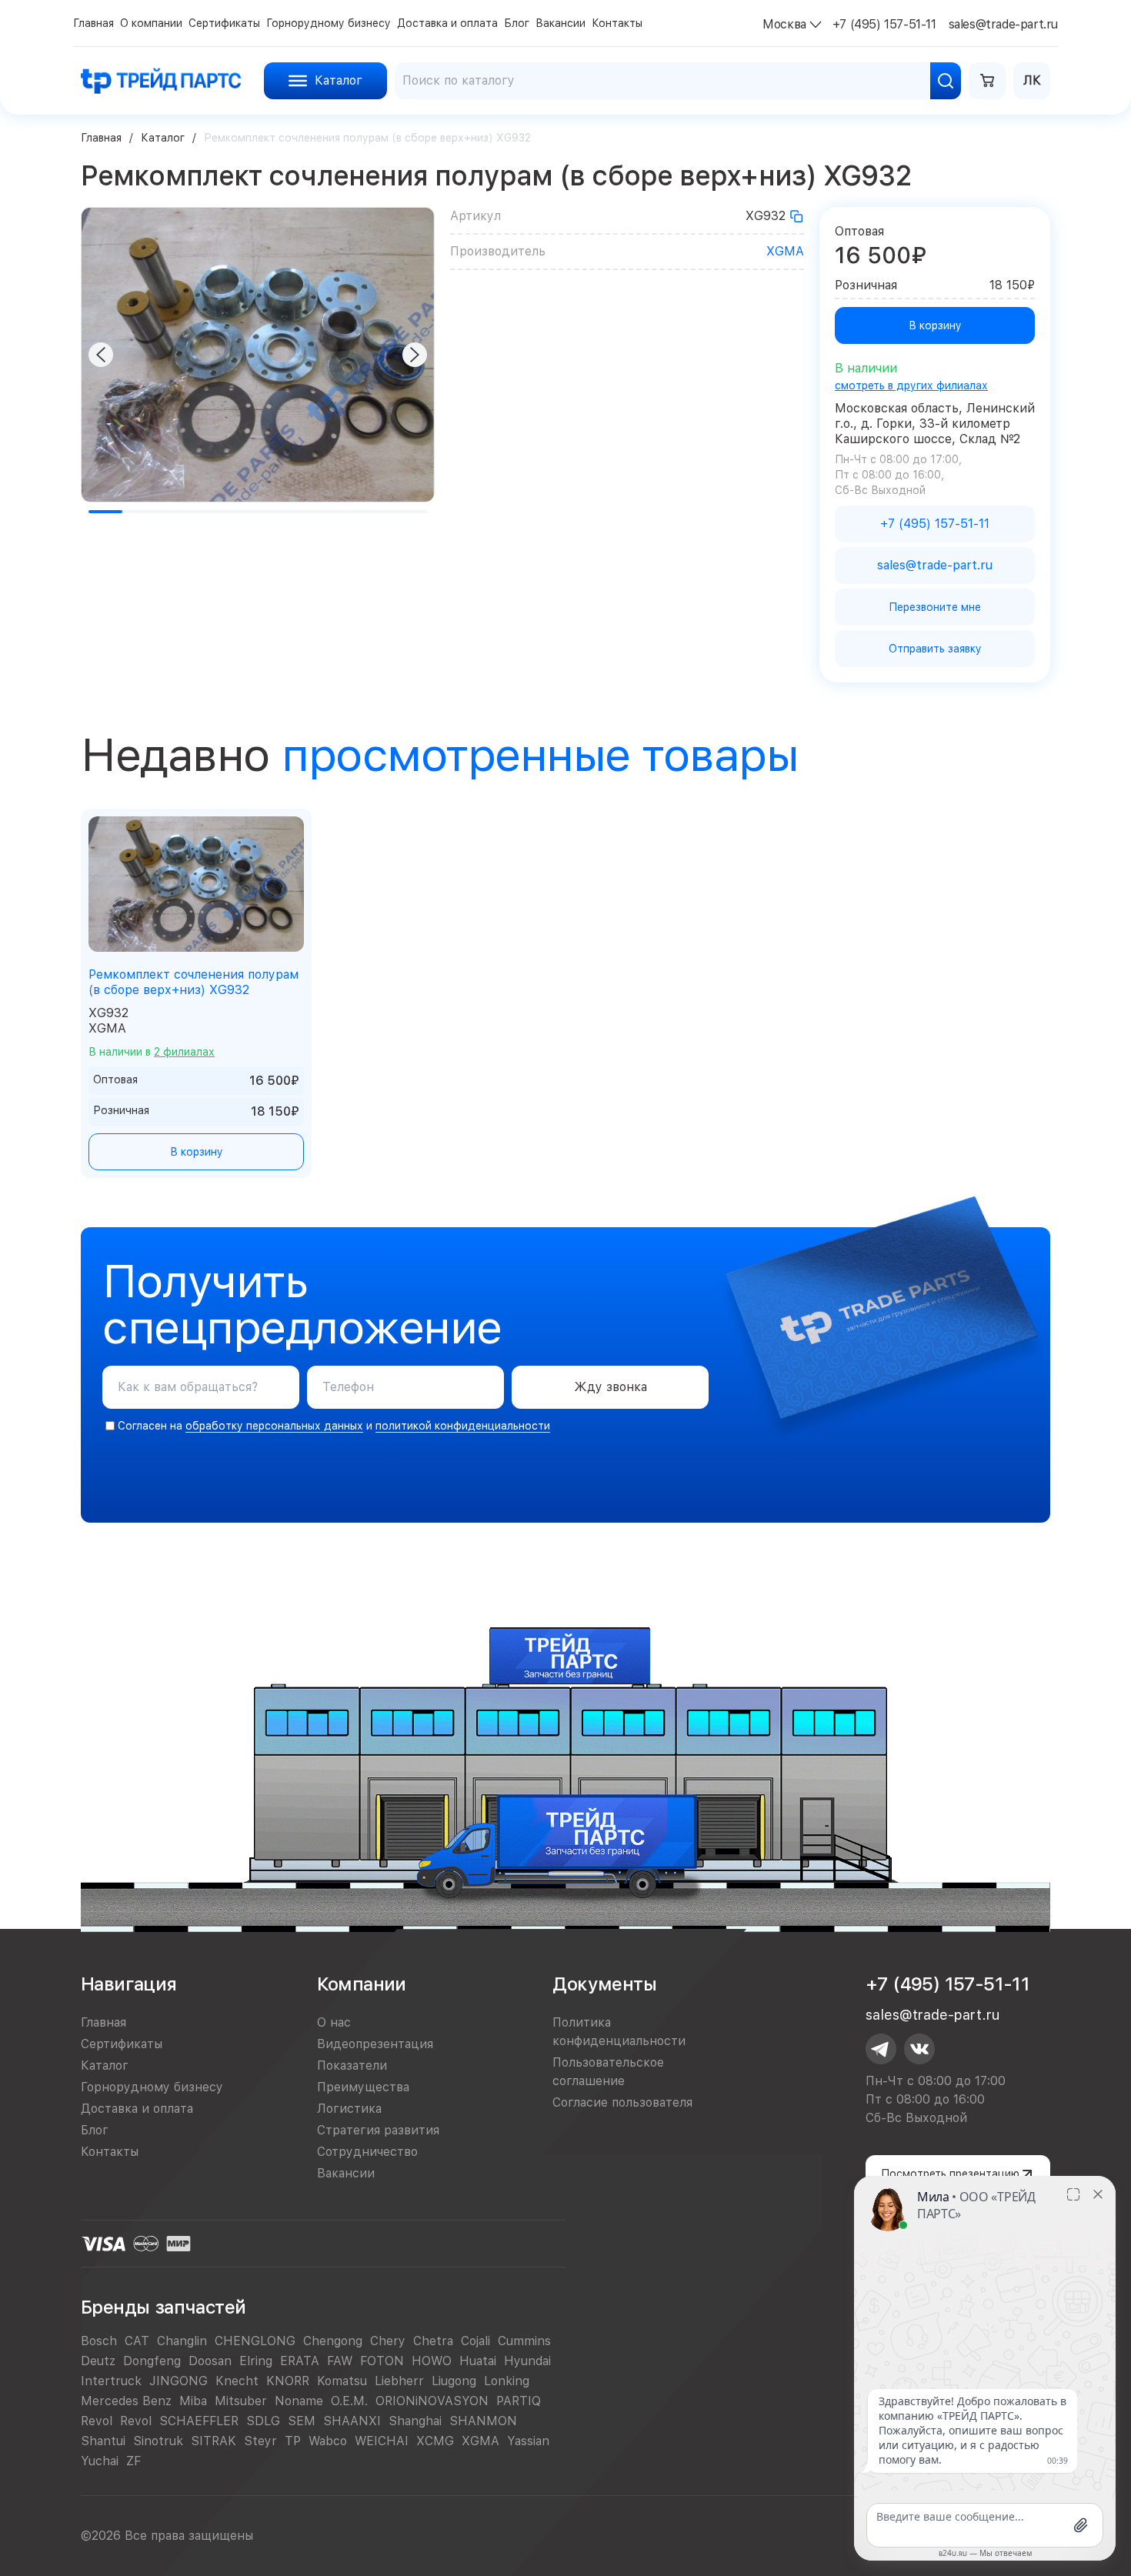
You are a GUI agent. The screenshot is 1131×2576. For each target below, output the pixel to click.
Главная (101, 138)
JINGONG (178, 2381)
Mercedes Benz (126, 2401)
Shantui (103, 2441)
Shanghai (415, 2421)
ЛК (1032, 80)
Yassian (528, 2441)
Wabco (328, 2441)
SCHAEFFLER (199, 2421)
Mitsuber (241, 2401)
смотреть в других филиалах (911, 385)
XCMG (435, 2441)
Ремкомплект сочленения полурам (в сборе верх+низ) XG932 (194, 982)
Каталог (163, 138)
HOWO (432, 2361)
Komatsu (342, 2381)
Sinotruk (158, 2441)
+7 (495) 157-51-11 (948, 1984)
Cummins (524, 2341)
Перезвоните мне (935, 607)
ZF (133, 2461)
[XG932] (796, 216)
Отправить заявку (935, 649)
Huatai (478, 2361)
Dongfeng (152, 2361)
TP (293, 2441)
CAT (137, 2341)
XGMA (785, 251)
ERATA (300, 2361)
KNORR (288, 2381)
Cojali (475, 2341)
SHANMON (483, 2421)
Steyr (260, 2441)
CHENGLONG (255, 2341)
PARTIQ (519, 2401)
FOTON (382, 2361)
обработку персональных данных (274, 1426)
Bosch (99, 2341)
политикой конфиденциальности (463, 1426)
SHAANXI (352, 2421)
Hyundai (527, 2361)
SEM (302, 2421)
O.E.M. (349, 2401)
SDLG (263, 2421)
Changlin (182, 2341)
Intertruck (111, 2381)
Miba (193, 2401)
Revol (97, 2421)
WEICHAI (382, 2441)
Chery (388, 2341)
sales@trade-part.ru (932, 2015)
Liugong (454, 2381)
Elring (256, 2361)
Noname (299, 2401)
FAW (340, 2361)
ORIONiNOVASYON (432, 2401)
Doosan (210, 2361)
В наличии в (152, 1052)
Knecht (237, 2381)
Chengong (333, 2341)
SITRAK (214, 2441)
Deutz (98, 2361)
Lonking (507, 2381)
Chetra (433, 2341)
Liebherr (399, 2381)
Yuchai (100, 2461)
